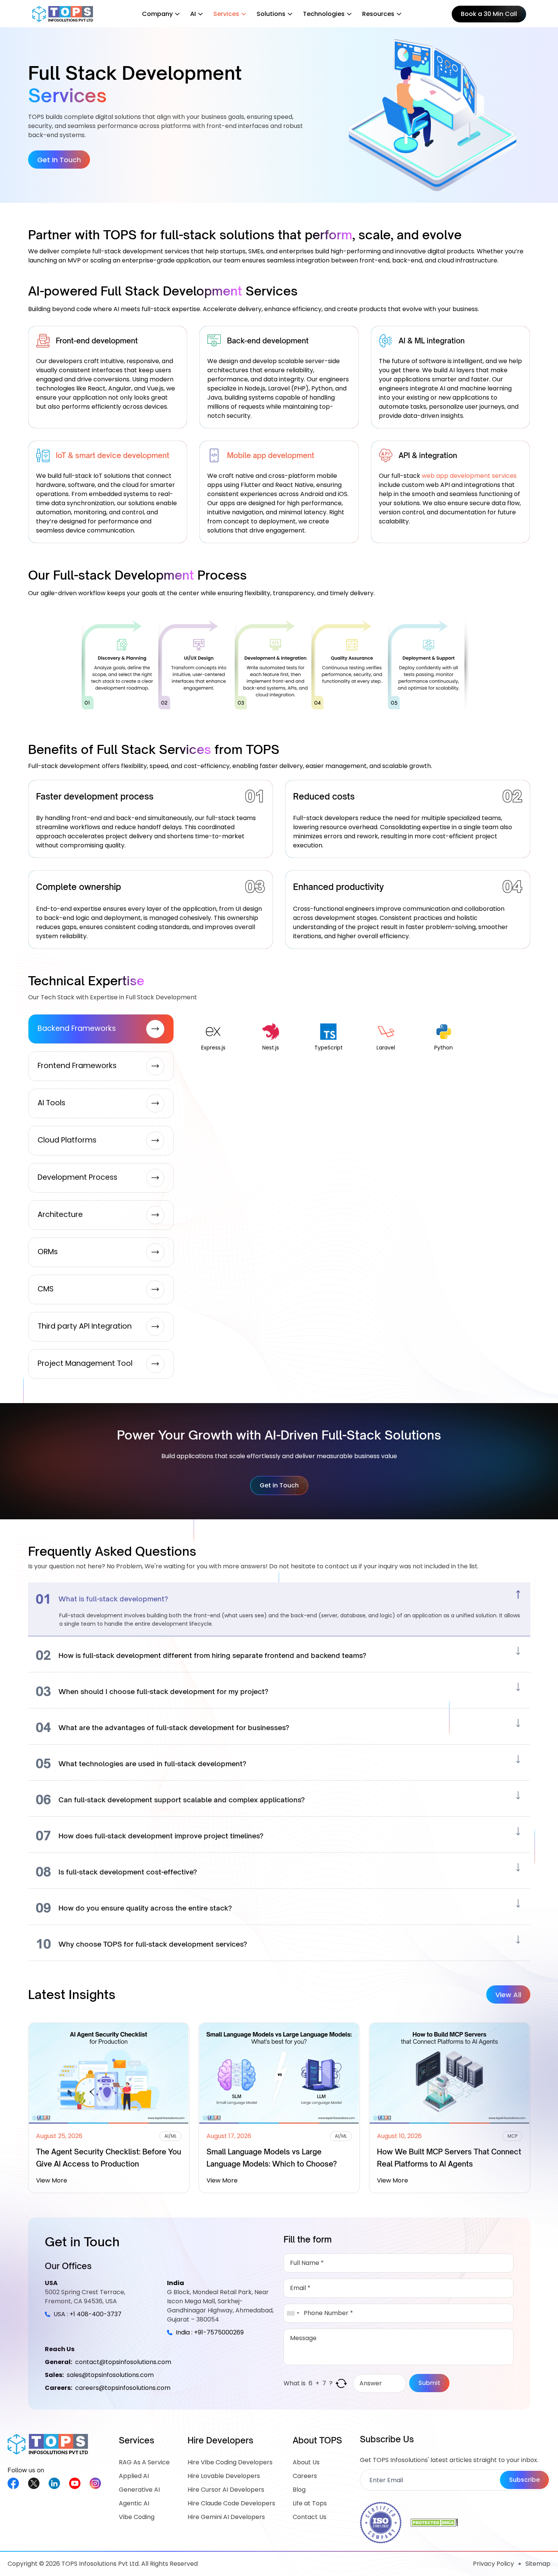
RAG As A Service (144, 2462)
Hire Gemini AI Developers (226, 2517)
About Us (306, 2462)
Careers (305, 2476)
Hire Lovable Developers (224, 2476)
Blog (299, 2490)
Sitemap (538, 2564)
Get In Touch (59, 160)
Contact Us (310, 2517)
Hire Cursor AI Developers (226, 2490)
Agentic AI (134, 2503)
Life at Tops (310, 2503)
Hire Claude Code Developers (231, 2503)
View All (508, 1995)
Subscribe (524, 2480)
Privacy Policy (493, 2564)
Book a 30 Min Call (489, 14)
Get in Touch (279, 1485)
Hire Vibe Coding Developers (230, 2462)
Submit (429, 2383)
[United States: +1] (293, 2313)
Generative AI (139, 2490)
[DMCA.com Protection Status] (434, 2523)
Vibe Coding (137, 2517)
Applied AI (134, 2476)
